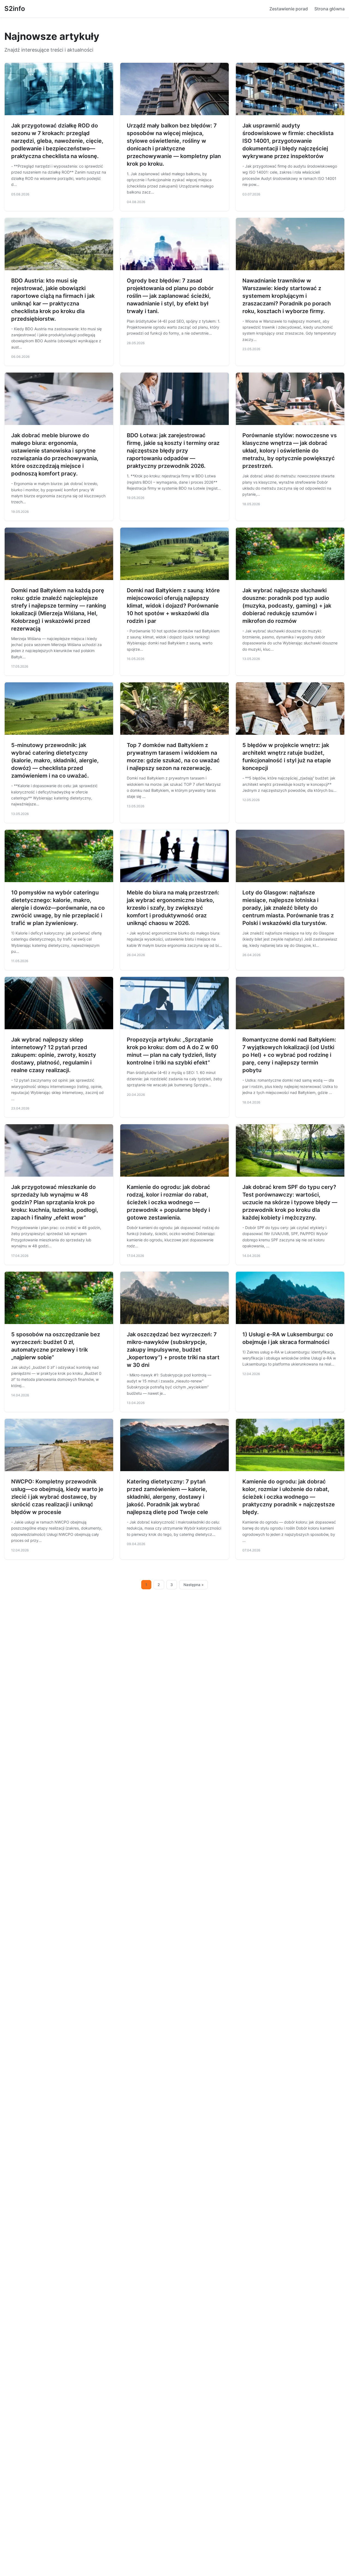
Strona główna (330, 9)
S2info (15, 9)
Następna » (194, 1585)
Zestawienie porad (289, 9)
